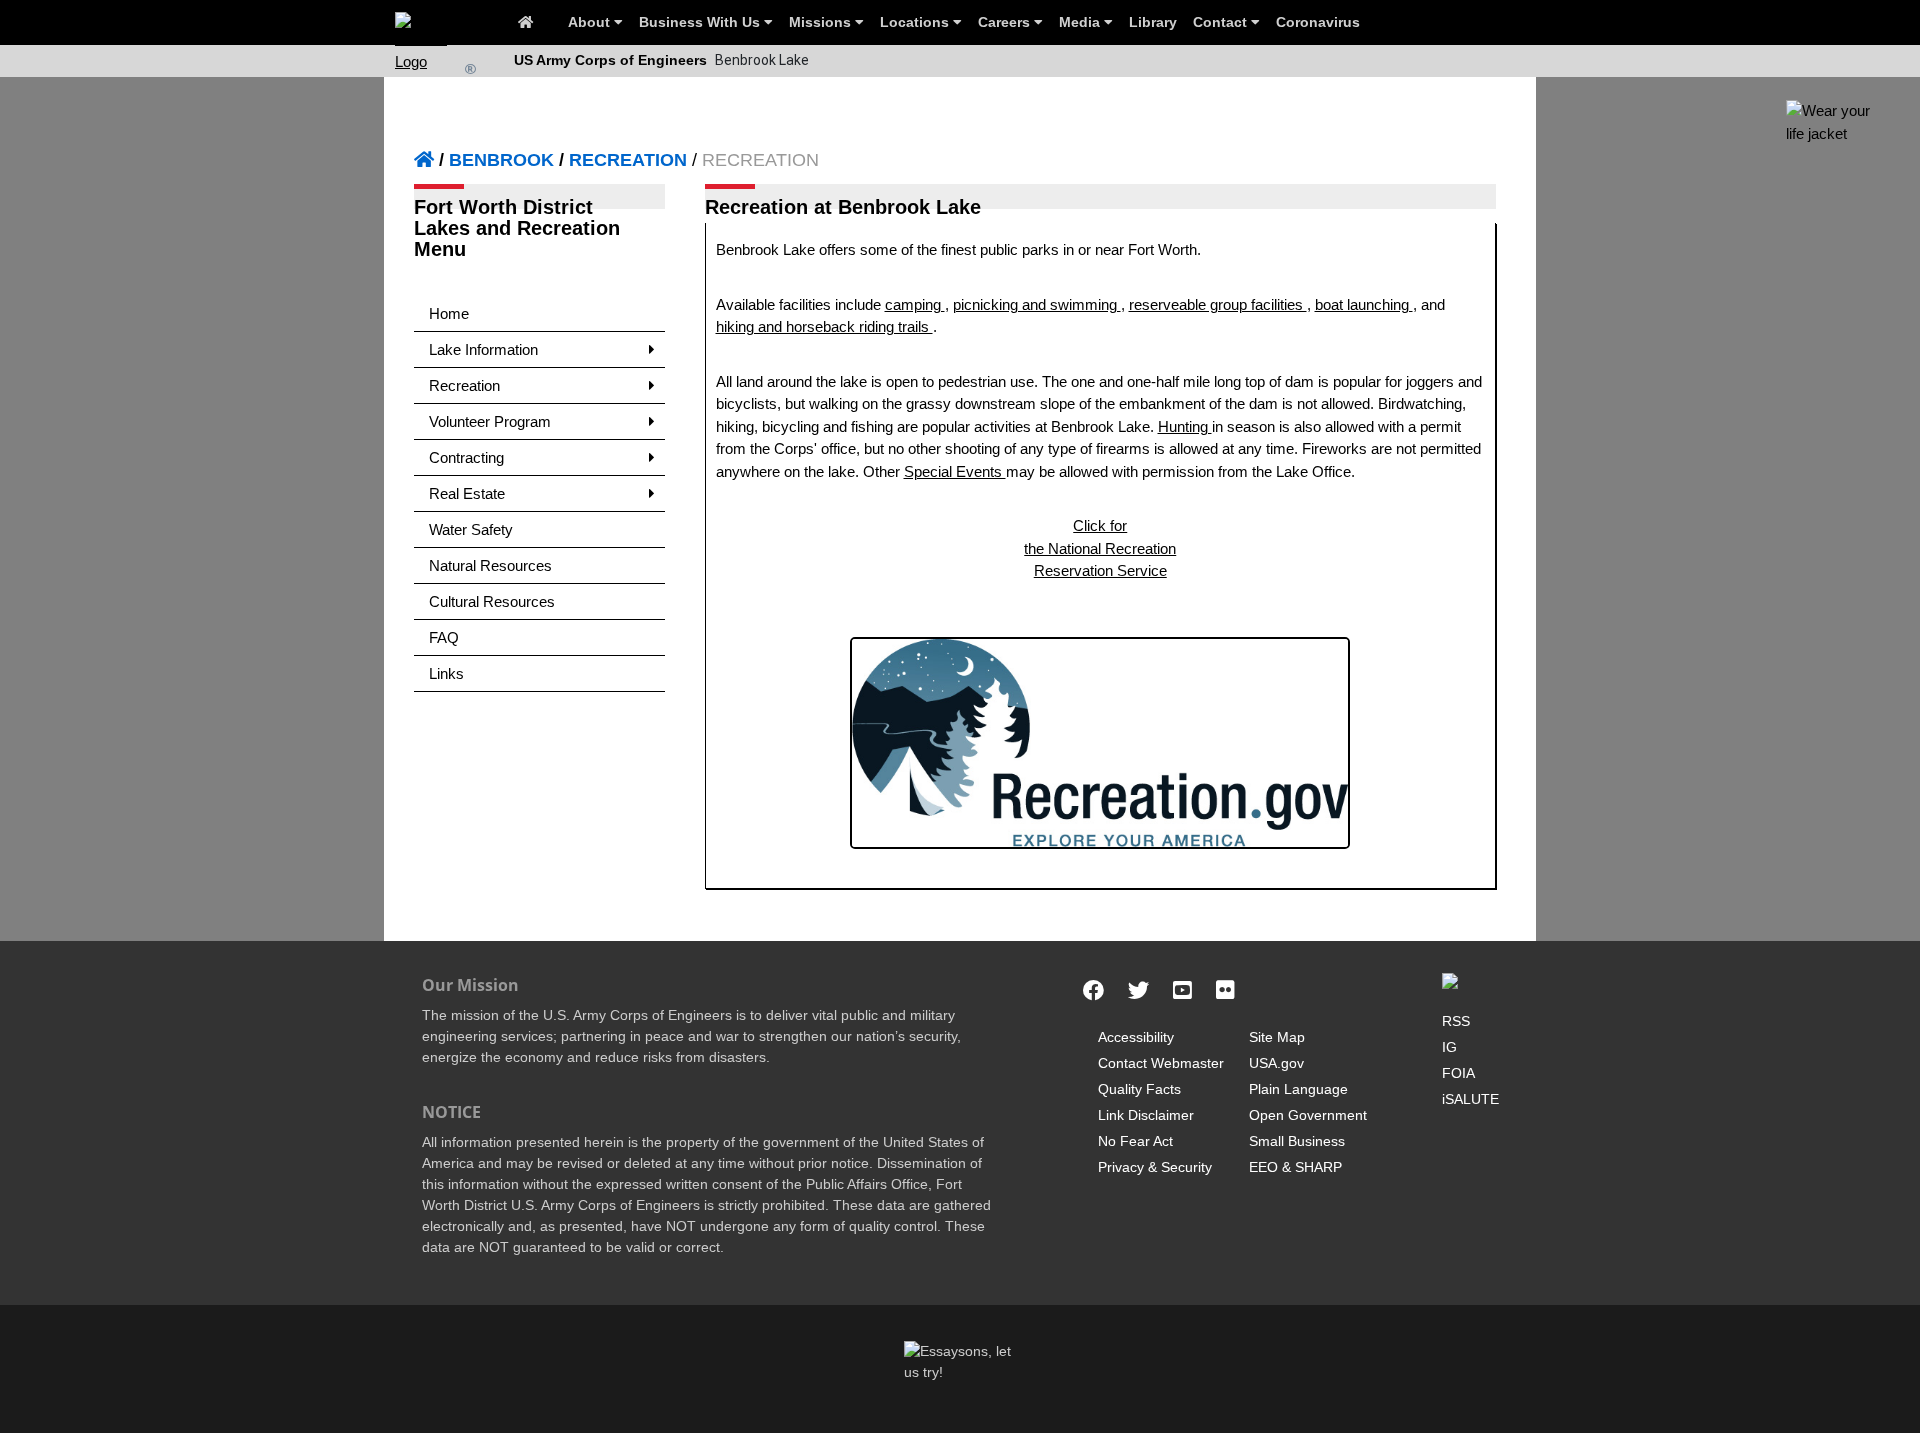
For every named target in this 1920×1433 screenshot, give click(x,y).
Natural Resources (490, 565)
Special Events (955, 471)
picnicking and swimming (1037, 304)
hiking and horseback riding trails (824, 326)
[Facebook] (1093, 991)
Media (1081, 22)
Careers (1006, 22)
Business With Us (701, 22)
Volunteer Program (490, 421)
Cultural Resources (492, 601)
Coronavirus (1318, 22)
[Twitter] (1138, 991)
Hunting (1185, 426)
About (591, 22)
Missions (822, 22)
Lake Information (483, 349)
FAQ (444, 637)
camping (915, 304)
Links (446, 673)
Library (1153, 22)
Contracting (466, 457)
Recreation (464, 385)
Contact (1222, 22)
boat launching (1364, 304)
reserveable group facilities (1218, 304)
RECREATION (628, 160)
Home (449, 313)
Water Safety (471, 529)
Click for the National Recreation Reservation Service (1100, 548)
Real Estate (467, 493)
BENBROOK (501, 160)
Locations (916, 22)
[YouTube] (1182, 991)
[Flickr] (1225, 991)
